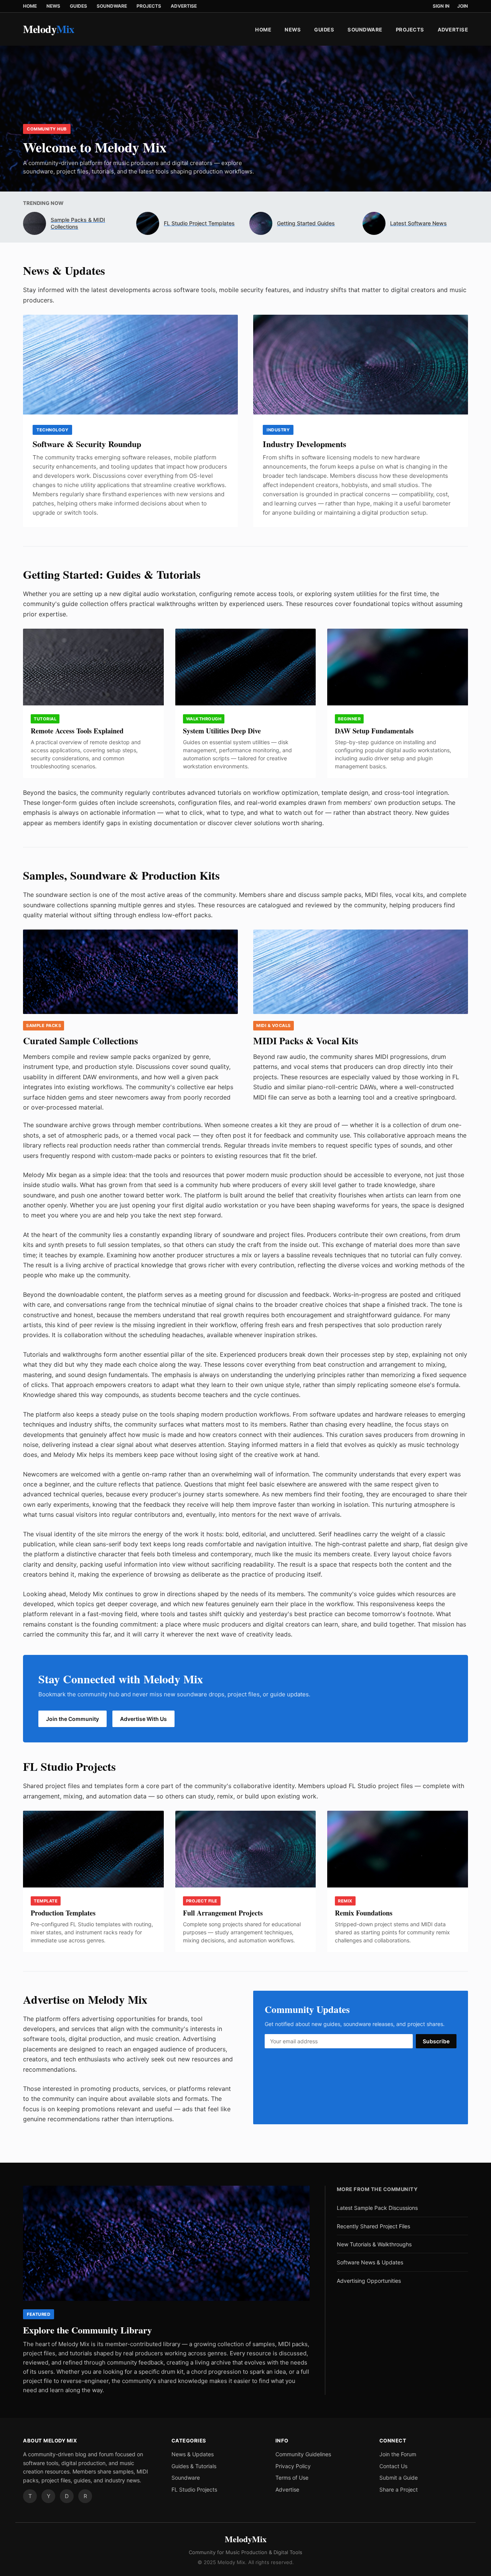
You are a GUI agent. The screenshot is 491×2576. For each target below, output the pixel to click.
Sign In (441, 6)
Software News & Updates (370, 2262)
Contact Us (393, 2466)
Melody (49, 29)
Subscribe (436, 2041)
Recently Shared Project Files (373, 2226)
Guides (78, 6)
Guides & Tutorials (194, 2466)
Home (30, 6)
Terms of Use (292, 2478)
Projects (149, 6)
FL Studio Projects (194, 2489)
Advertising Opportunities (369, 2281)
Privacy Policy (293, 2466)
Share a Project (399, 2489)
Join (463, 6)
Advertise (184, 6)
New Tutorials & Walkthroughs (374, 2244)
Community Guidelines (303, 2454)
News (53, 6)
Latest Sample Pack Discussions (377, 2208)
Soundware (112, 6)
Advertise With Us (143, 1719)
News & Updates (193, 2454)
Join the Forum (398, 2454)
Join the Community (72, 1719)
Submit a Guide (399, 2478)
